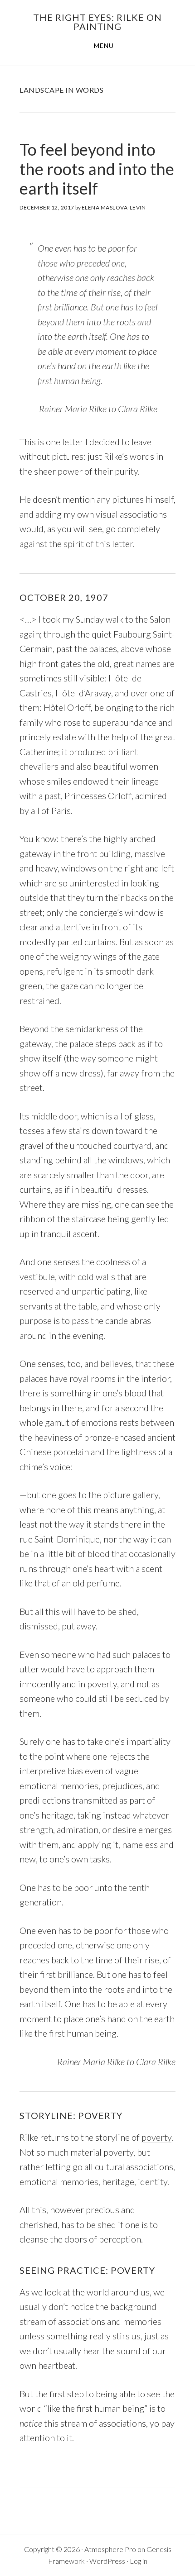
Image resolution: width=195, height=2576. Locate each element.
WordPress (107, 2561)
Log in (139, 2561)
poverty (156, 2137)
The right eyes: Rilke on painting (97, 22)
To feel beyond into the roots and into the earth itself (97, 169)
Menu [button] (104, 45)
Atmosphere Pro (110, 2549)
